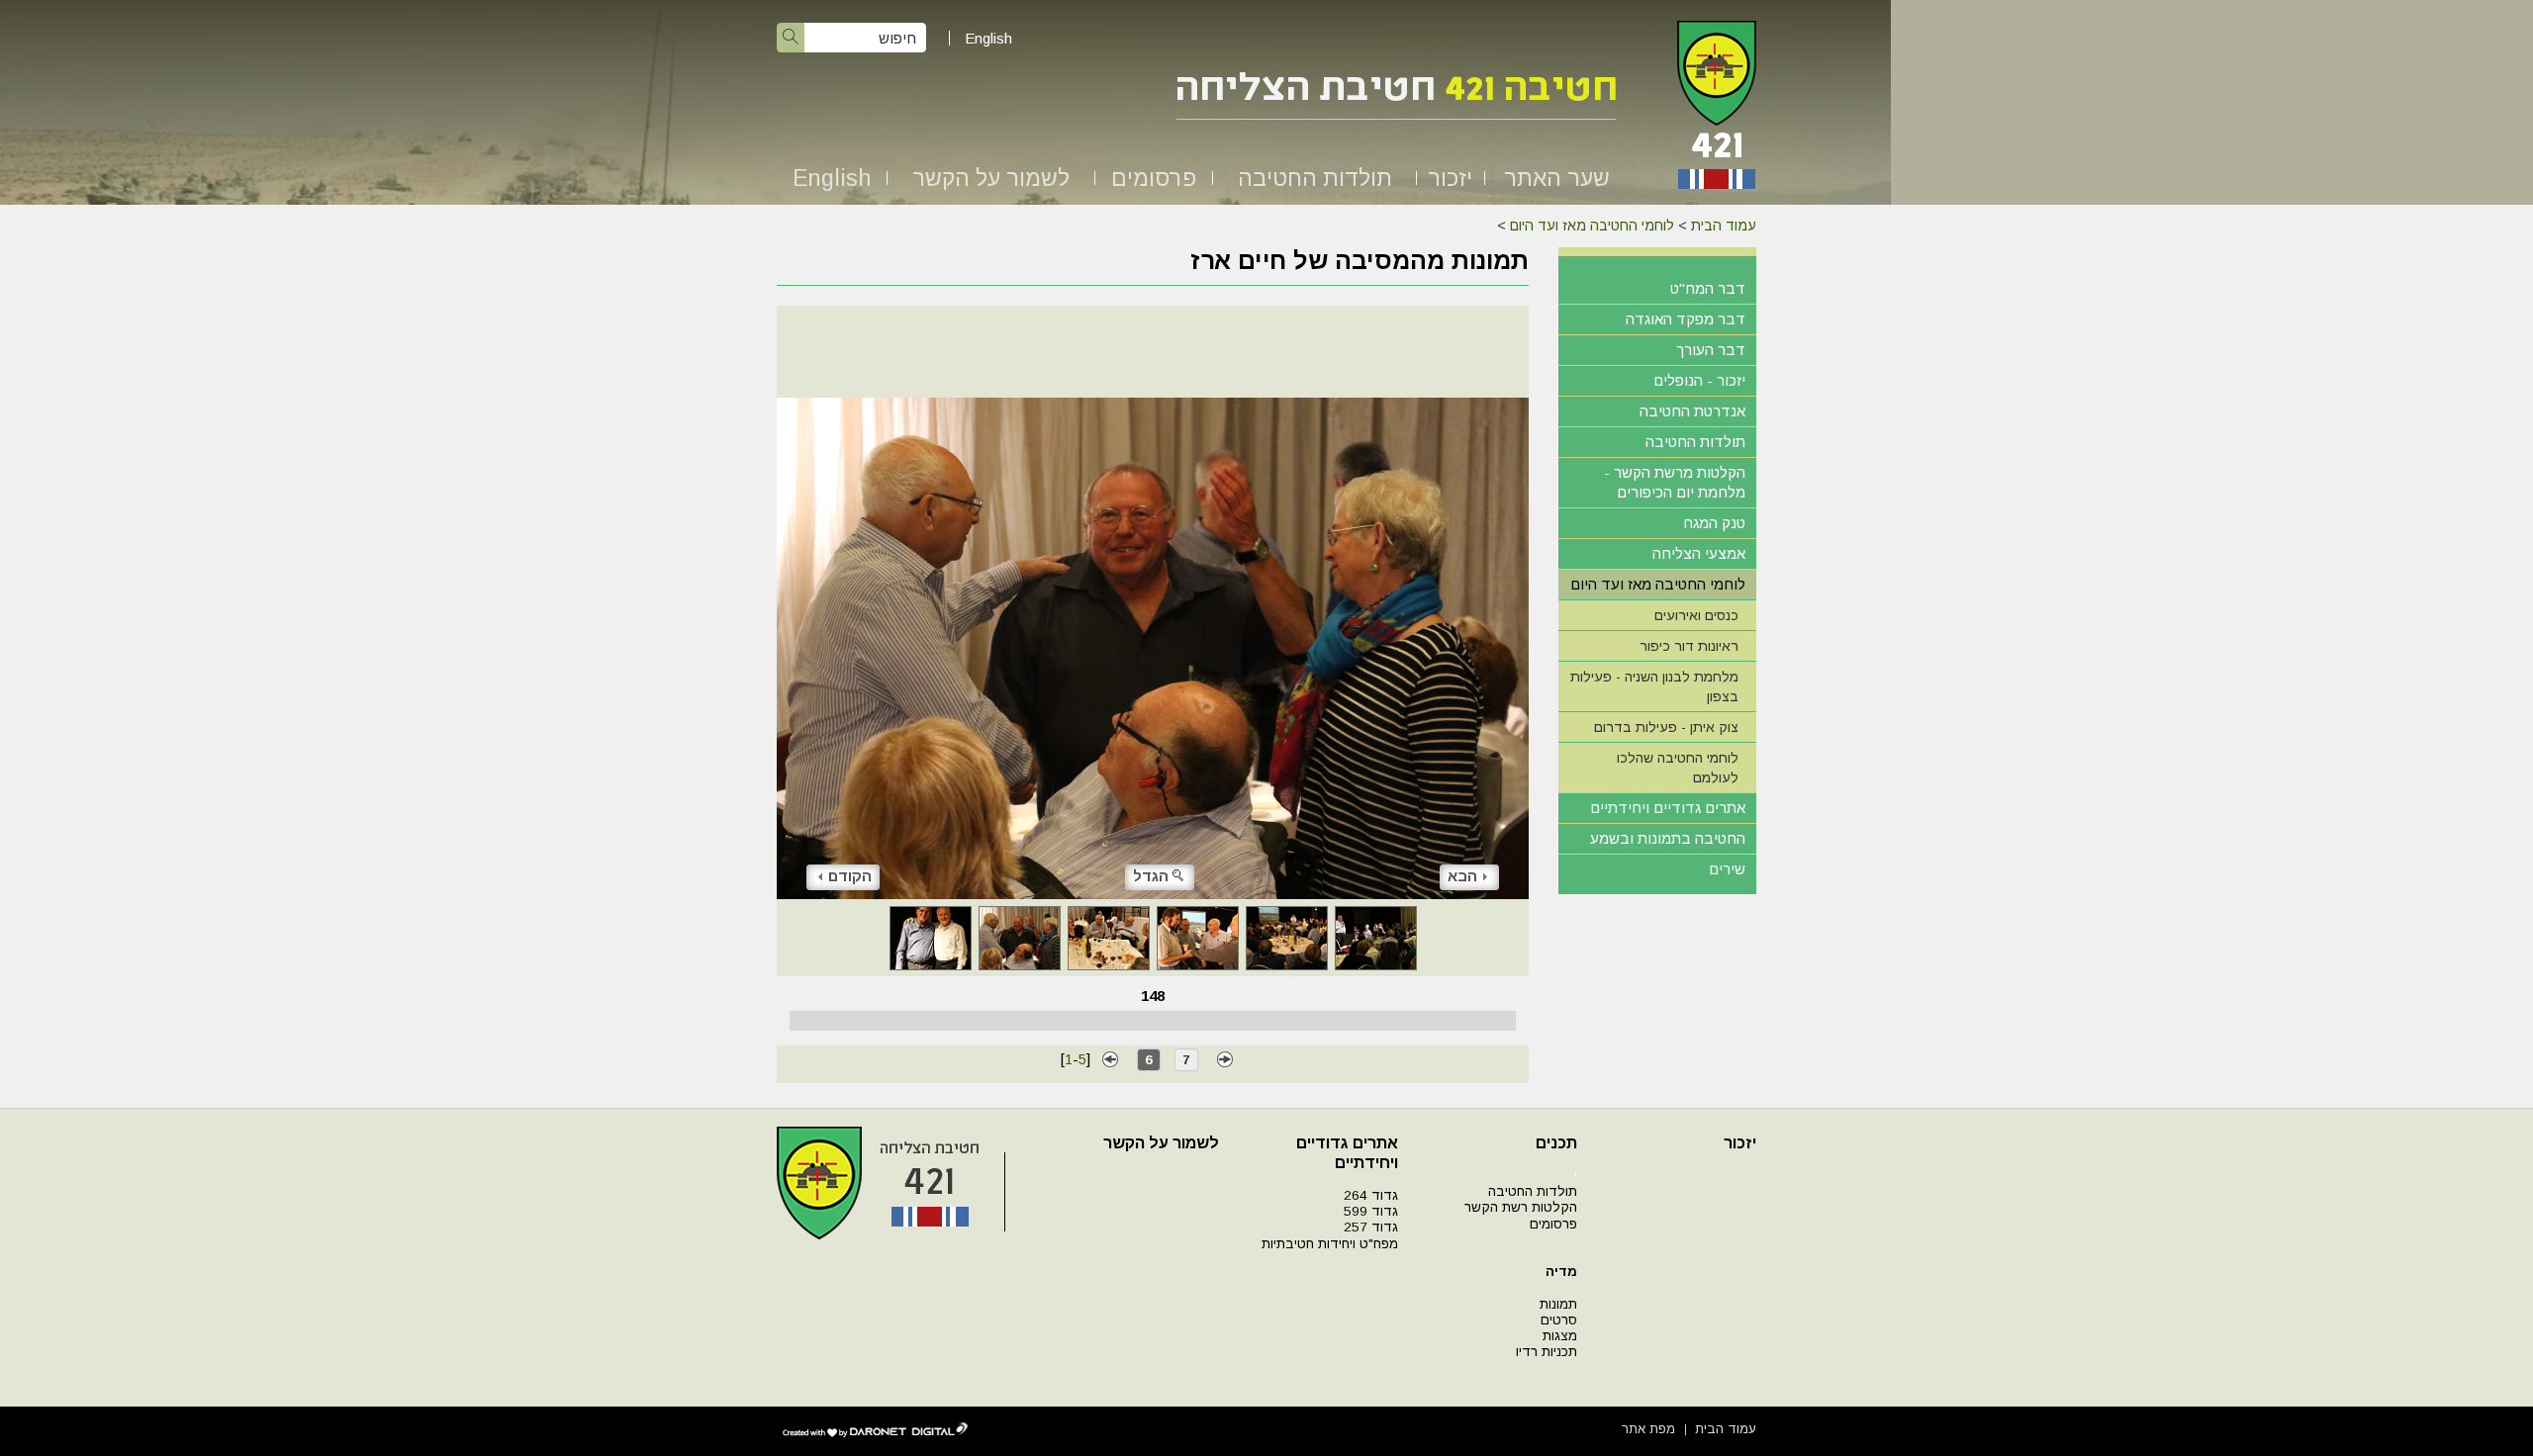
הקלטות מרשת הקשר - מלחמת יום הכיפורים (1675, 482)
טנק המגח (1714, 523)
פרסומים (1154, 178)
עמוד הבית (1724, 226)
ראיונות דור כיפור (1689, 646)
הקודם (850, 876)
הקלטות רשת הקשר (1521, 1207)
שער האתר (1557, 178)
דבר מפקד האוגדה (1686, 319)
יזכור (1450, 178)
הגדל (1151, 876)
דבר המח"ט (1708, 288)
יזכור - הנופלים (1699, 380)
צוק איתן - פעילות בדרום (1666, 727)
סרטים (1559, 1320)
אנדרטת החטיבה (1692, 411)
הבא (1462, 876)
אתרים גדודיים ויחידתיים (1668, 808)
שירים (1727, 869)
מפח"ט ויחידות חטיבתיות (1330, 1244)
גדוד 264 (1371, 1195)
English (988, 38)
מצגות (1560, 1336)
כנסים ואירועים (1696, 615)
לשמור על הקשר (991, 178)
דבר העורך (1711, 350)
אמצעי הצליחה (1699, 553)
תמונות (1558, 1304)
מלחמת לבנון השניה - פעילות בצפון (1654, 686)
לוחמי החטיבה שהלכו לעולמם (1678, 768)
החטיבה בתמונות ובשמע (1668, 838)
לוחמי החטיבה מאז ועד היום (1592, 226)
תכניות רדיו (1547, 1352)
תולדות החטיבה (1315, 178)
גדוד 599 (1371, 1211)
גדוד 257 (1371, 1227)
